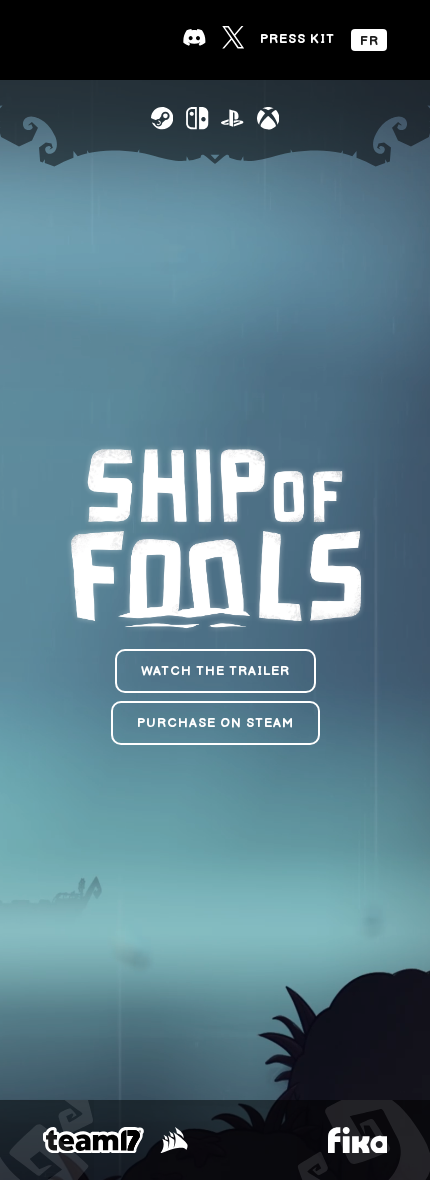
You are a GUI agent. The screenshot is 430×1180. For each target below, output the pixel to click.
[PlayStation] (232, 118)
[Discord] (194, 37)
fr (369, 41)
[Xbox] (268, 118)
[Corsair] (174, 1140)
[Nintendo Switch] (197, 118)
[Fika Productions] (357, 1140)
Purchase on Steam (215, 723)
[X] (233, 37)
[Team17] (93, 1140)
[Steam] (162, 118)
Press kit (297, 39)
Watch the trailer (215, 671)
